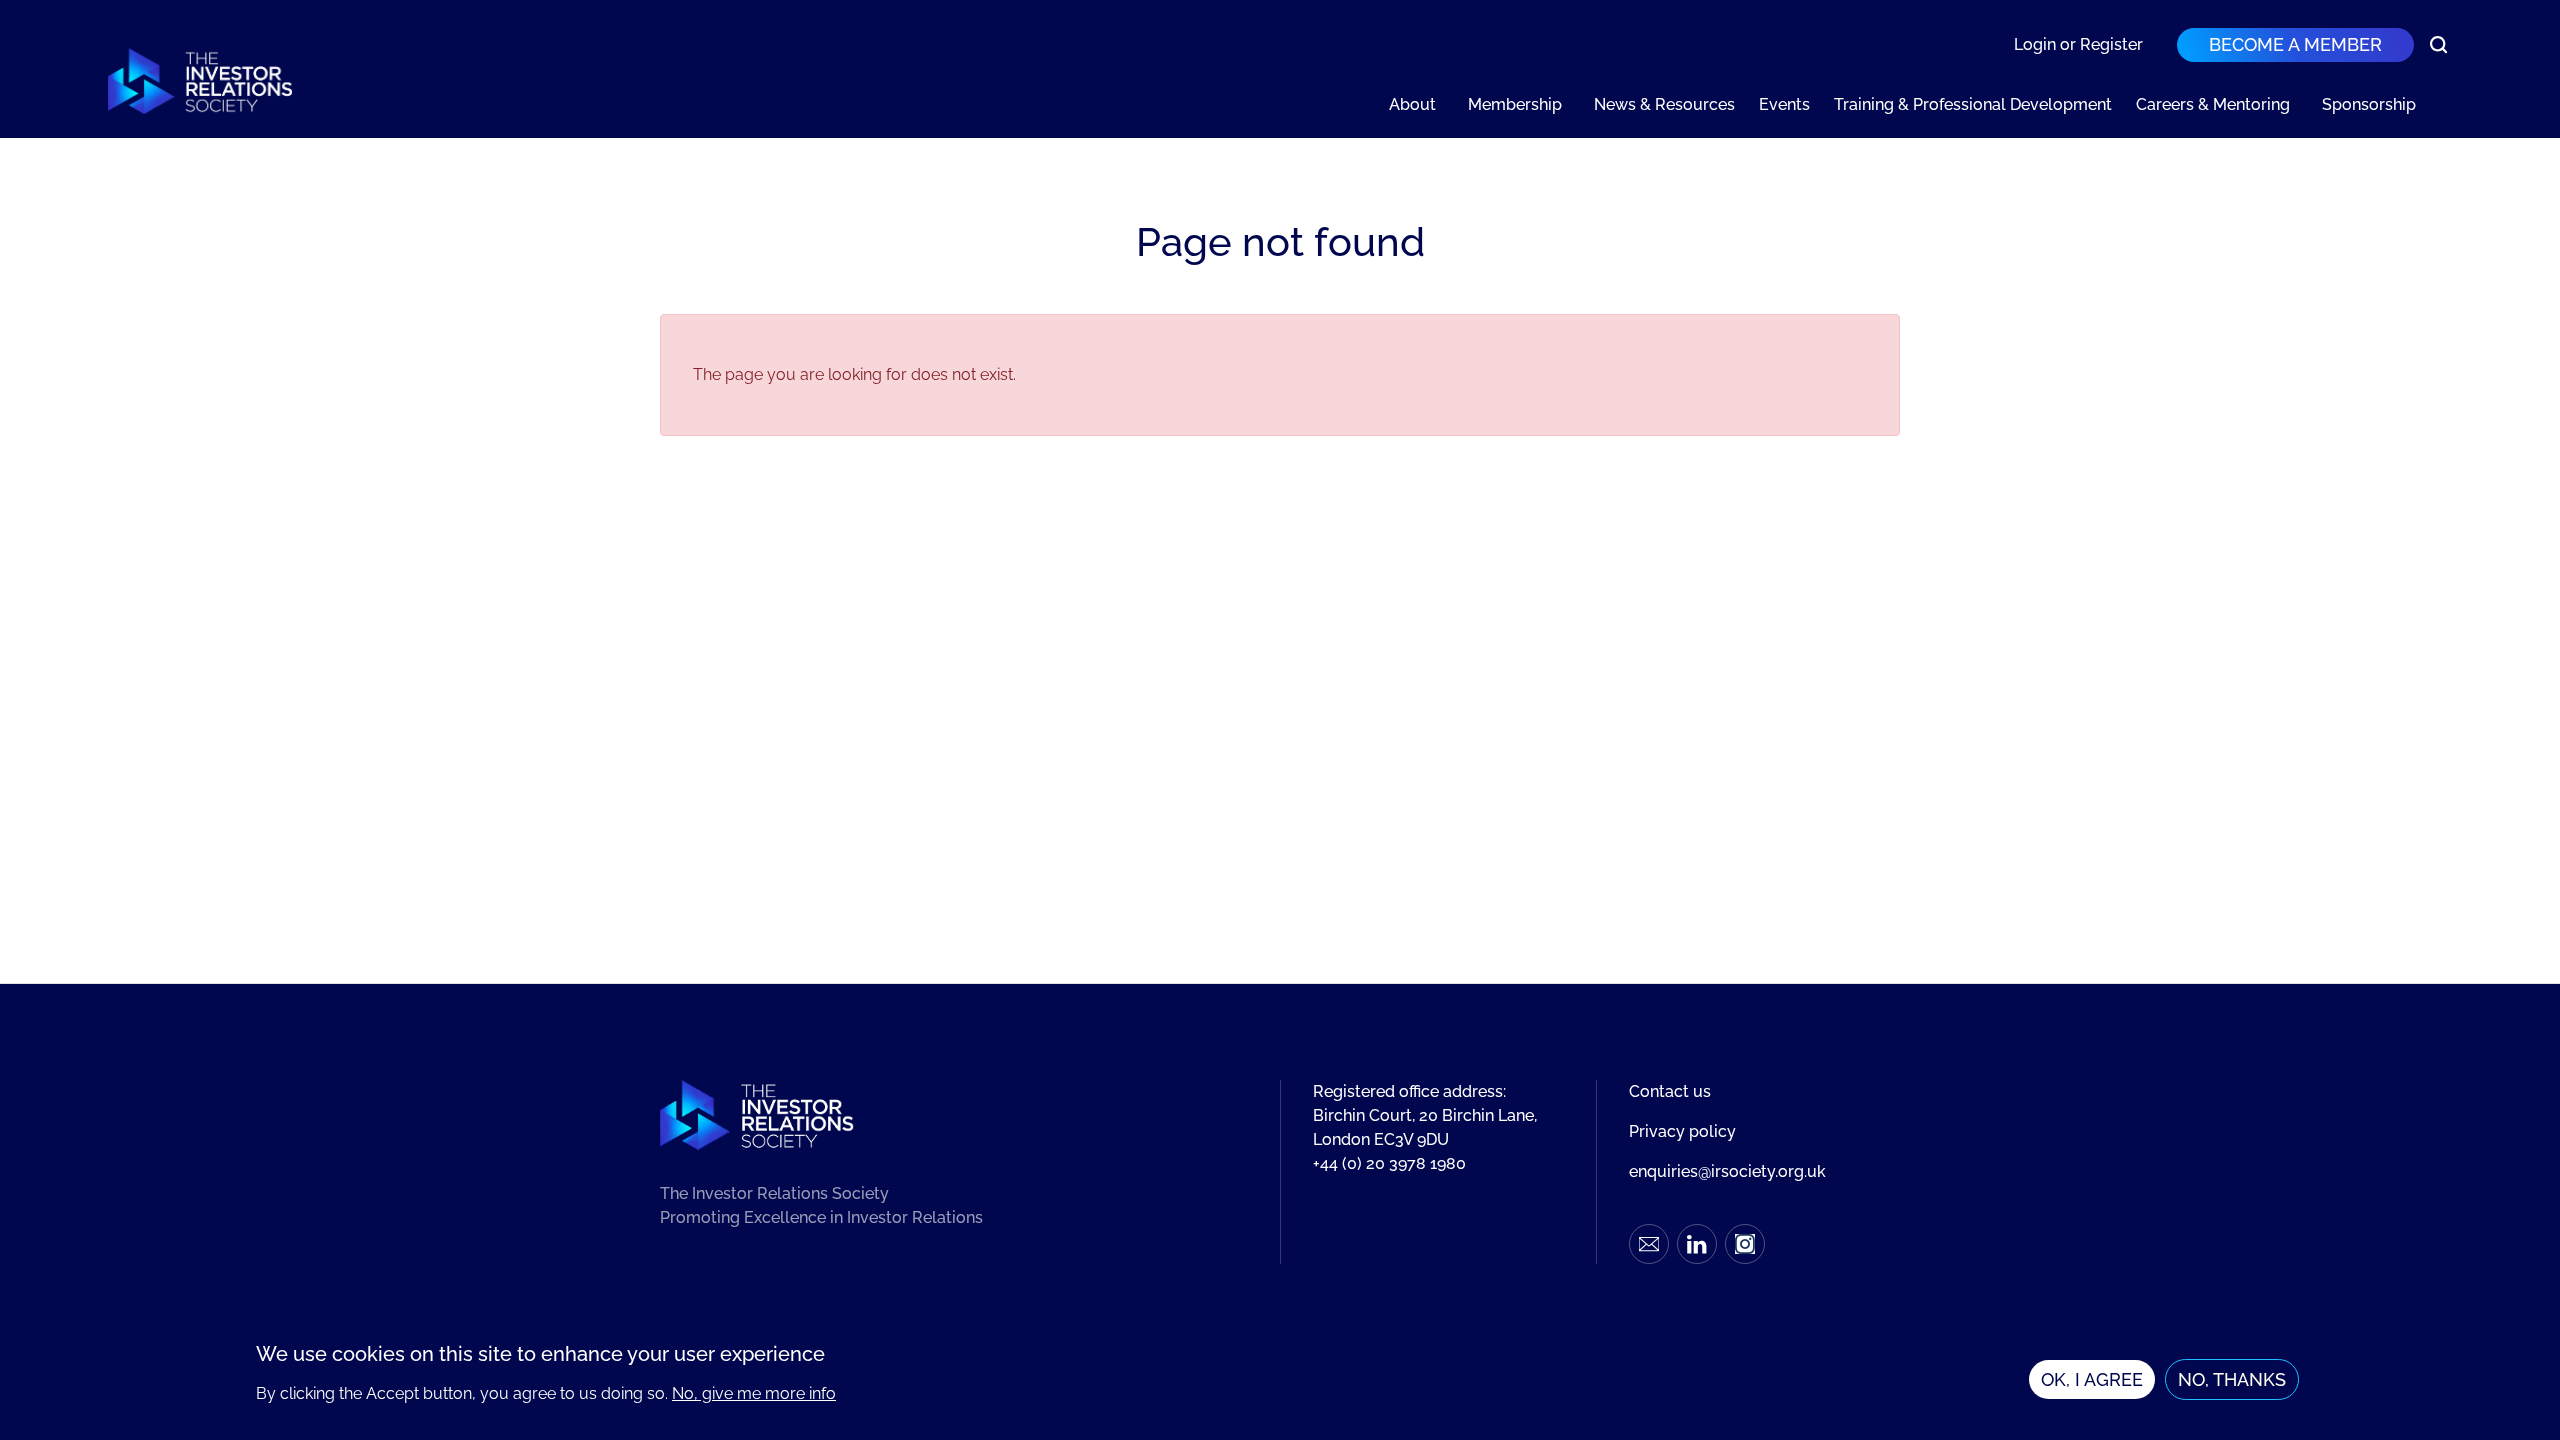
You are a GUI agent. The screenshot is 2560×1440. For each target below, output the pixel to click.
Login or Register (2078, 44)
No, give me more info (754, 1393)
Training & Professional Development (1973, 104)
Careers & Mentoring (2213, 104)
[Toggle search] (2439, 45)
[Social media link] (1649, 1244)
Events (1784, 104)
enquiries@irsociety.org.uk (1727, 1171)
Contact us (1670, 1091)
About (1412, 104)
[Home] (200, 81)
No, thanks (2232, 1380)
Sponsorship (2369, 104)
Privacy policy (1682, 1131)
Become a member (2295, 44)
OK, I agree (2092, 1380)
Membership (1515, 104)
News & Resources (1664, 104)
